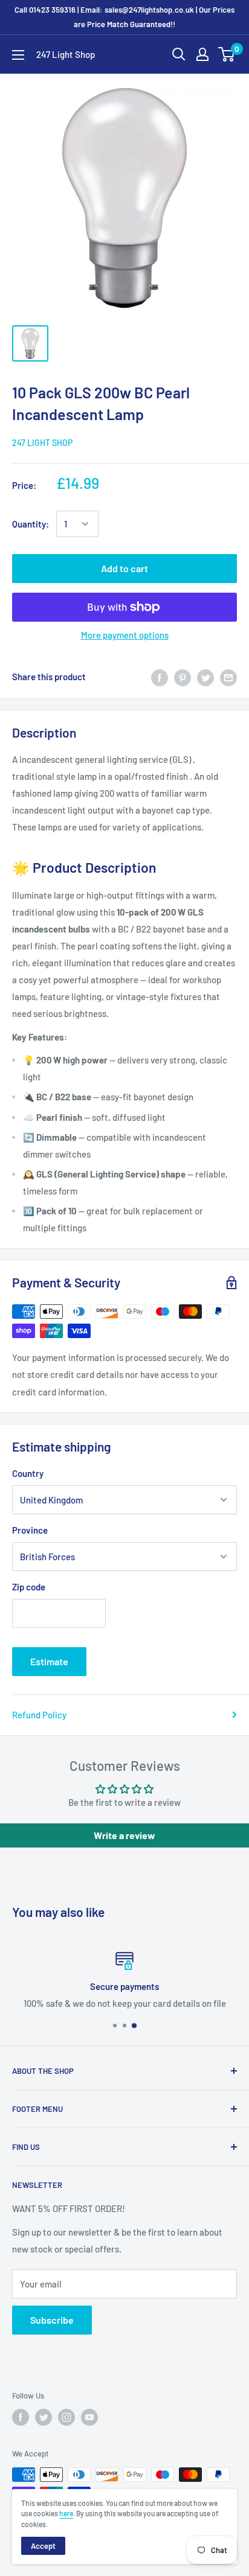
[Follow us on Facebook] (21, 2417)
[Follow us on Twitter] (44, 2417)
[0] (227, 54)
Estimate (49, 1661)
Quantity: (31, 524)
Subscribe (52, 2320)
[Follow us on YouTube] (89, 2417)
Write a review (124, 1835)
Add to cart (124, 568)
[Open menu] (18, 55)
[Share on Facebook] (160, 677)
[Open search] (179, 54)
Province (30, 1530)
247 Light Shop (42, 443)
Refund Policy (39, 1715)
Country (28, 1473)
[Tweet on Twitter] (205, 677)
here (66, 2513)
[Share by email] (228, 677)
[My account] (202, 54)
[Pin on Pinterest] (183, 677)
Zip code (29, 1587)
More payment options (125, 635)
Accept (43, 2546)
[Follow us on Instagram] (66, 2417)
